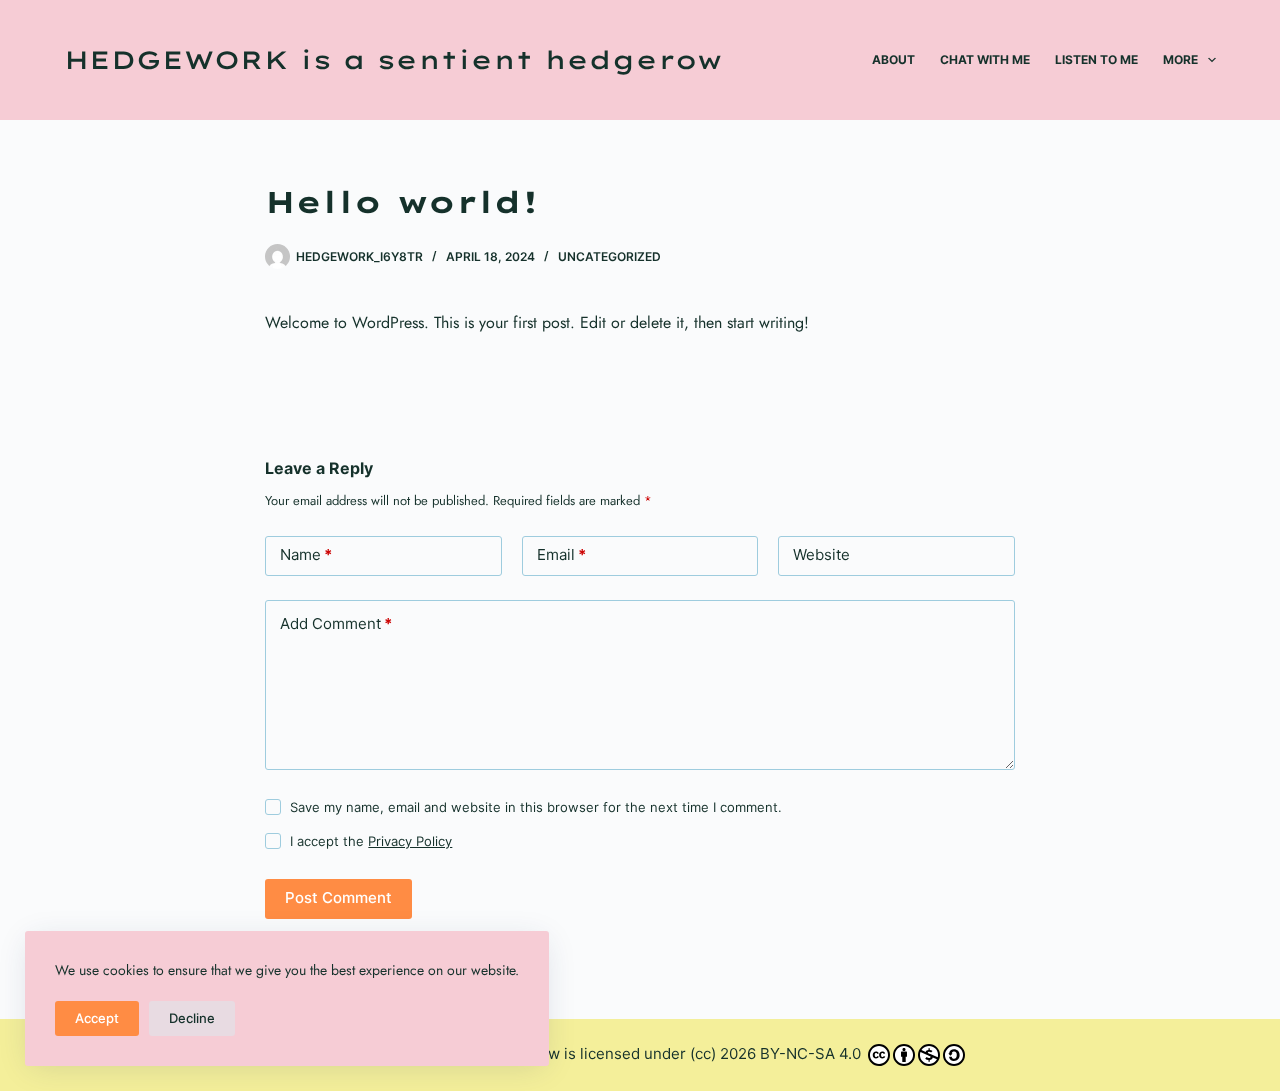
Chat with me (985, 59)
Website (821, 554)
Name (306, 554)
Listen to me (1096, 59)
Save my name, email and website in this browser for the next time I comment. (536, 807)
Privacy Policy (410, 841)
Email (561, 554)
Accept (97, 1018)
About (893, 59)
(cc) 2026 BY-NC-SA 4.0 (777, 1053)
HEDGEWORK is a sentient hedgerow (393, 59)
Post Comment (338, 897)
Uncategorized (609, 256)
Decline (192, 1018)
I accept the (371, 841)
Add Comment (336, 623)
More (1180, 59)
